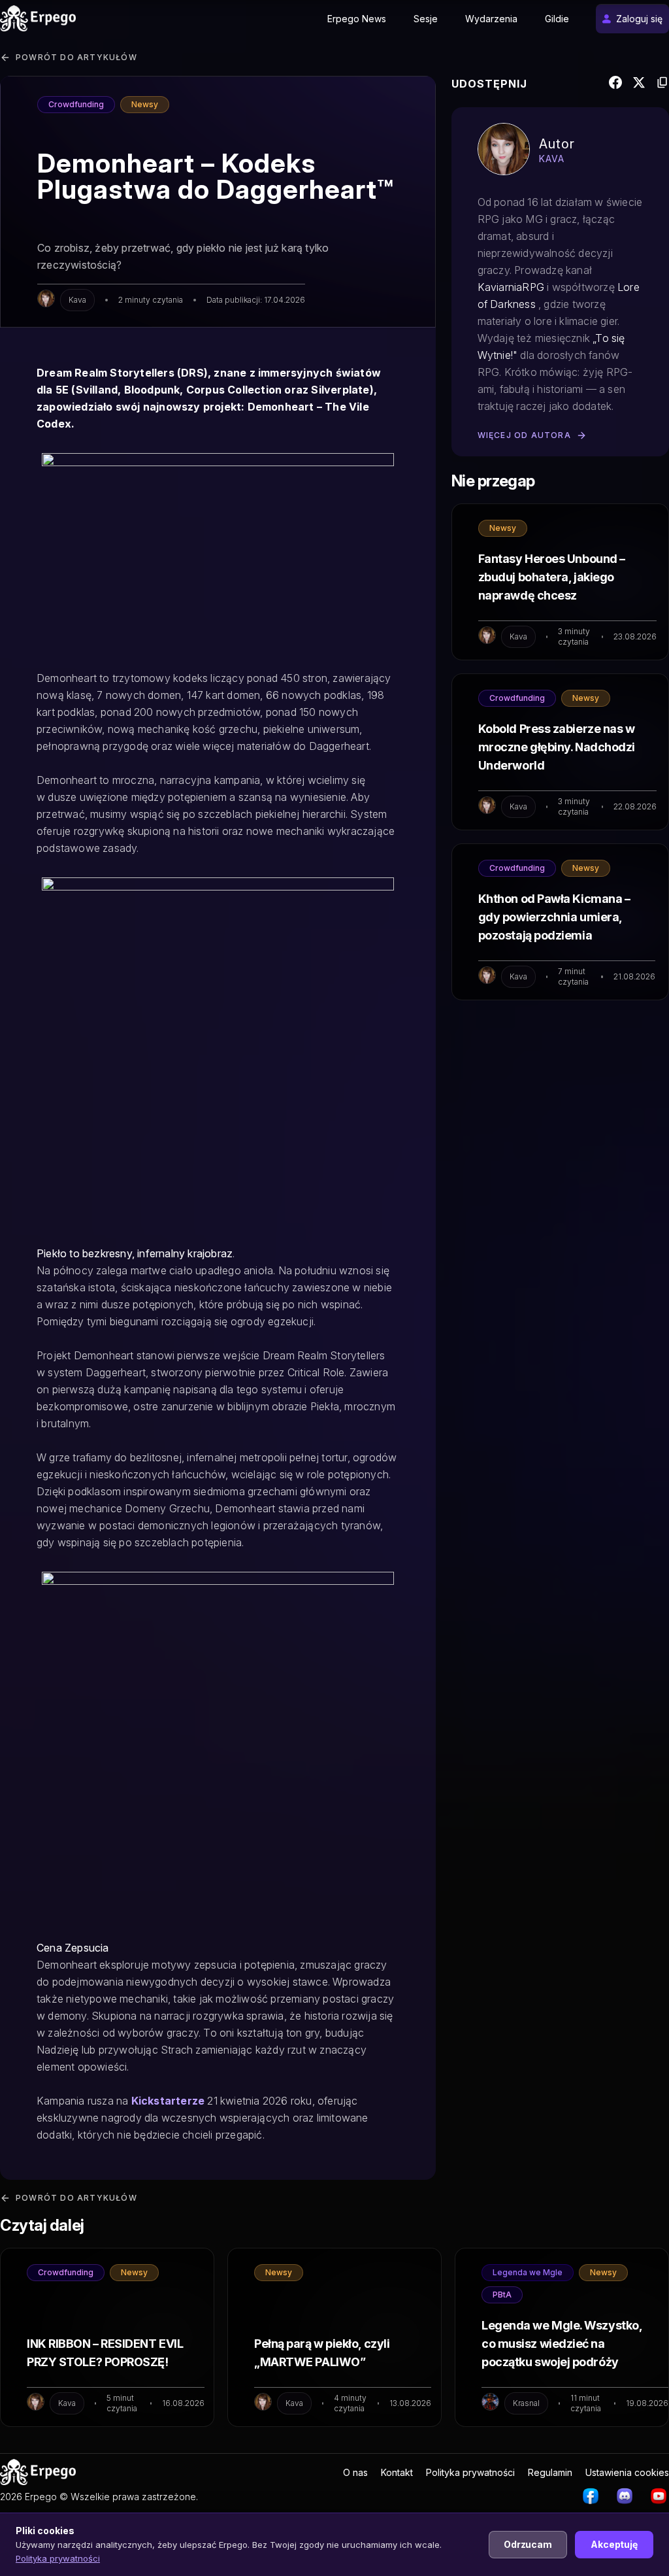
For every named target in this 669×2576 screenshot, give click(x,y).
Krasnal (526, 2403)
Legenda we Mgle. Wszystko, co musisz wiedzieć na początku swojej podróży (562, 2344)
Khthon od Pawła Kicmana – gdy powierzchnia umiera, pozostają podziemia (554, 917)
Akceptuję (614, 2544)
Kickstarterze (168, 2101)
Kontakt (397, 2472)
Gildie (557, 19)
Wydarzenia (491, 19)
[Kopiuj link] (662, 85)
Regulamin (550, 2472)
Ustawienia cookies (627, 2472)
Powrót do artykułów (76, 57)
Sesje (426, 19)
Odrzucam (528, 2544)
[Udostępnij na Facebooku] (615, 85)
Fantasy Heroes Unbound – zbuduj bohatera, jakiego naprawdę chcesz (552, 577)
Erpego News (357, 19)
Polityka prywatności (470, 2472)
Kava (77, 300)
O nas (355, 2472)
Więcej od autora (524, 435)
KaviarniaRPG (511, 287)
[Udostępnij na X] (639, 85)
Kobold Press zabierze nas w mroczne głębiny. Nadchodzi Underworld (557, 747)
